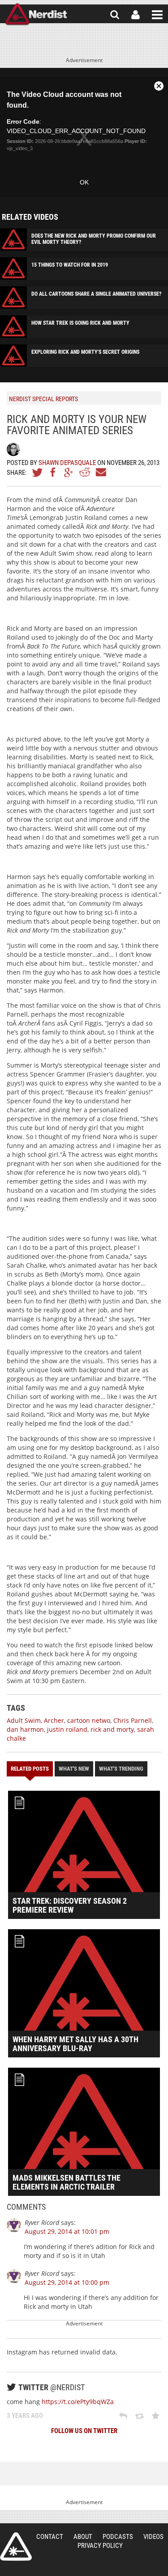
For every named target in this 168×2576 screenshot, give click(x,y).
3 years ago (25, 2416)
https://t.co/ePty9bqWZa (78, 2402)
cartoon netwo (89, 1720)
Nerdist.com (16, 2547)
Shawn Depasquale (67, 463)
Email (100, 472)
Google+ (69, 472)
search (115, 15)
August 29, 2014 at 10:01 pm (67, 2231)
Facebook (53, 472)
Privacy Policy (100, 2546)
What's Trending (121, 1769)
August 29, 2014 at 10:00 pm (67, 2282)
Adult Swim (24, 1720)
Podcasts (118, 2537)
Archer (54, 1720)
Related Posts (30, 1769)
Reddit (85, 472)
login (136, 15)
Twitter (38, 472)
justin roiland (67, 1729)
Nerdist (36, 15)
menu (157, 15)
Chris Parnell (133, 1720)
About (83, 2537)
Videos (153, 2537)
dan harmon (25, 1729)
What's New (74, 1769)
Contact (50, 2537)
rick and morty (112, 1729)
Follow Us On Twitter (84, 2431)
